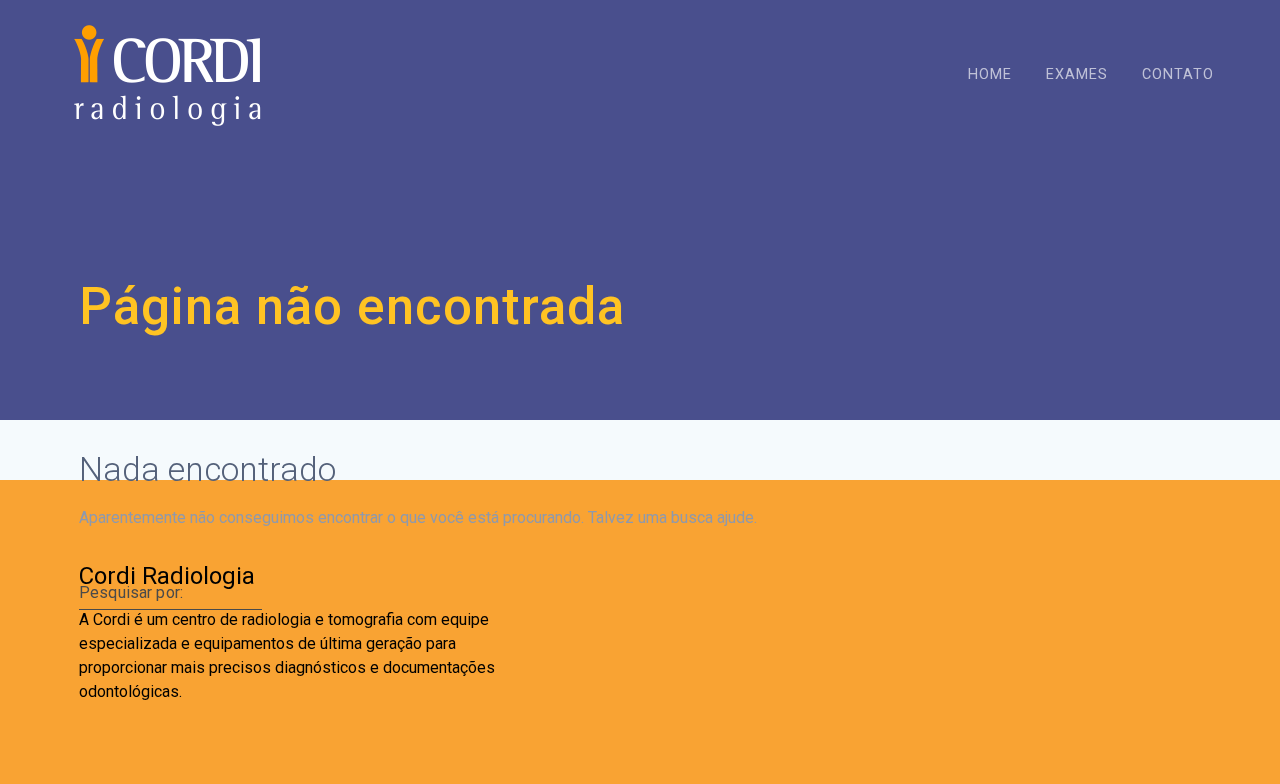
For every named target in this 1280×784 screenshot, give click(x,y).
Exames (1077, 74)
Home (990, 74)
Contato (1178, 74)
